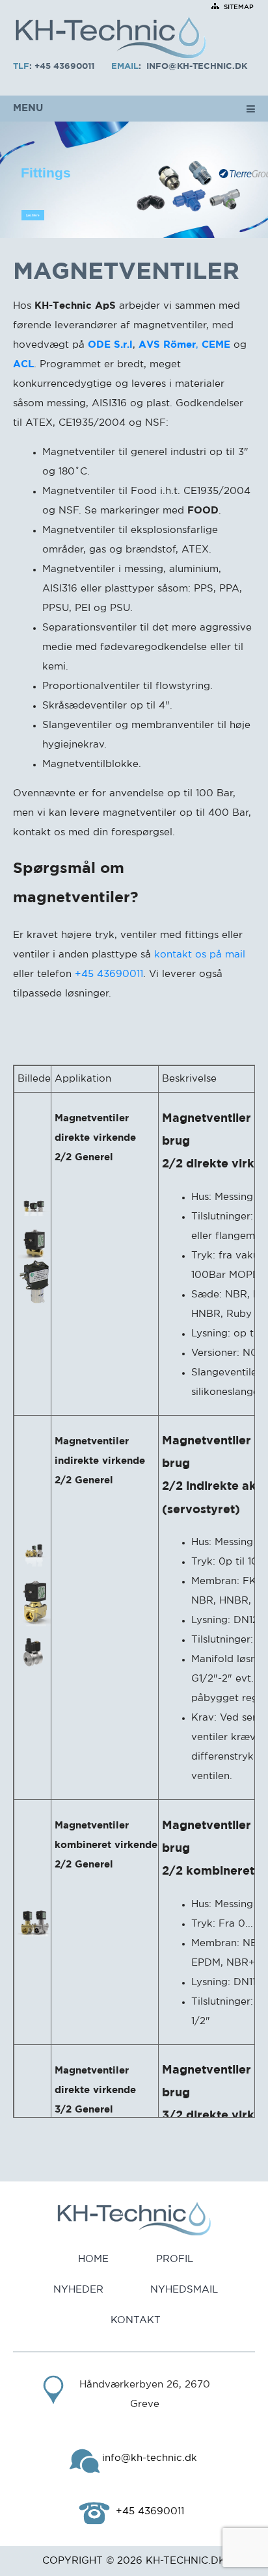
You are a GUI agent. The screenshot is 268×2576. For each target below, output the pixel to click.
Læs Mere (33, 215)
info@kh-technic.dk (197, 67)
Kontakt (136, 2320)
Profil (175, 2259)
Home (93, 2259)
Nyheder (78, 2290)
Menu (28, 108)
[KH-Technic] (111, 39)
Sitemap (239, 7)
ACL (23, 364)
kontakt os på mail (200, 955)
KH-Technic (177, 2561)
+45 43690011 (64, 67)
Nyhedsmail (184, 2290)
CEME (216, 345)
